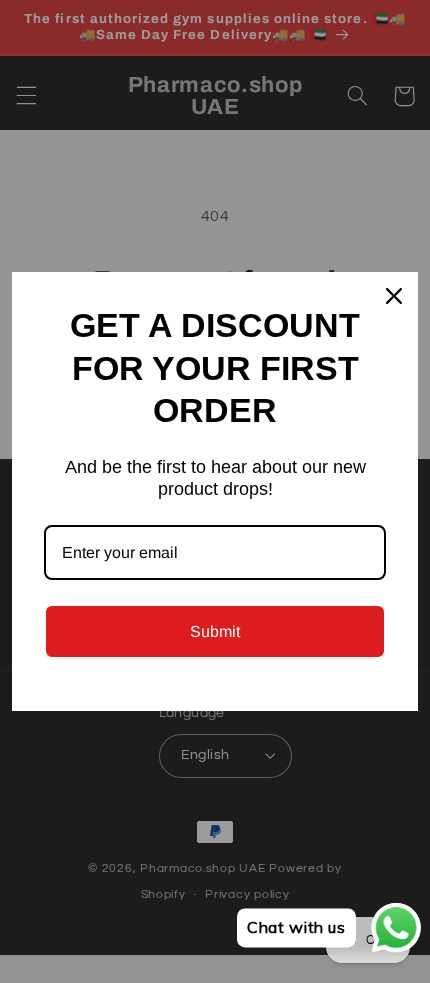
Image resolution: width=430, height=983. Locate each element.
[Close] (394, 296)
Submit (215, 631)
